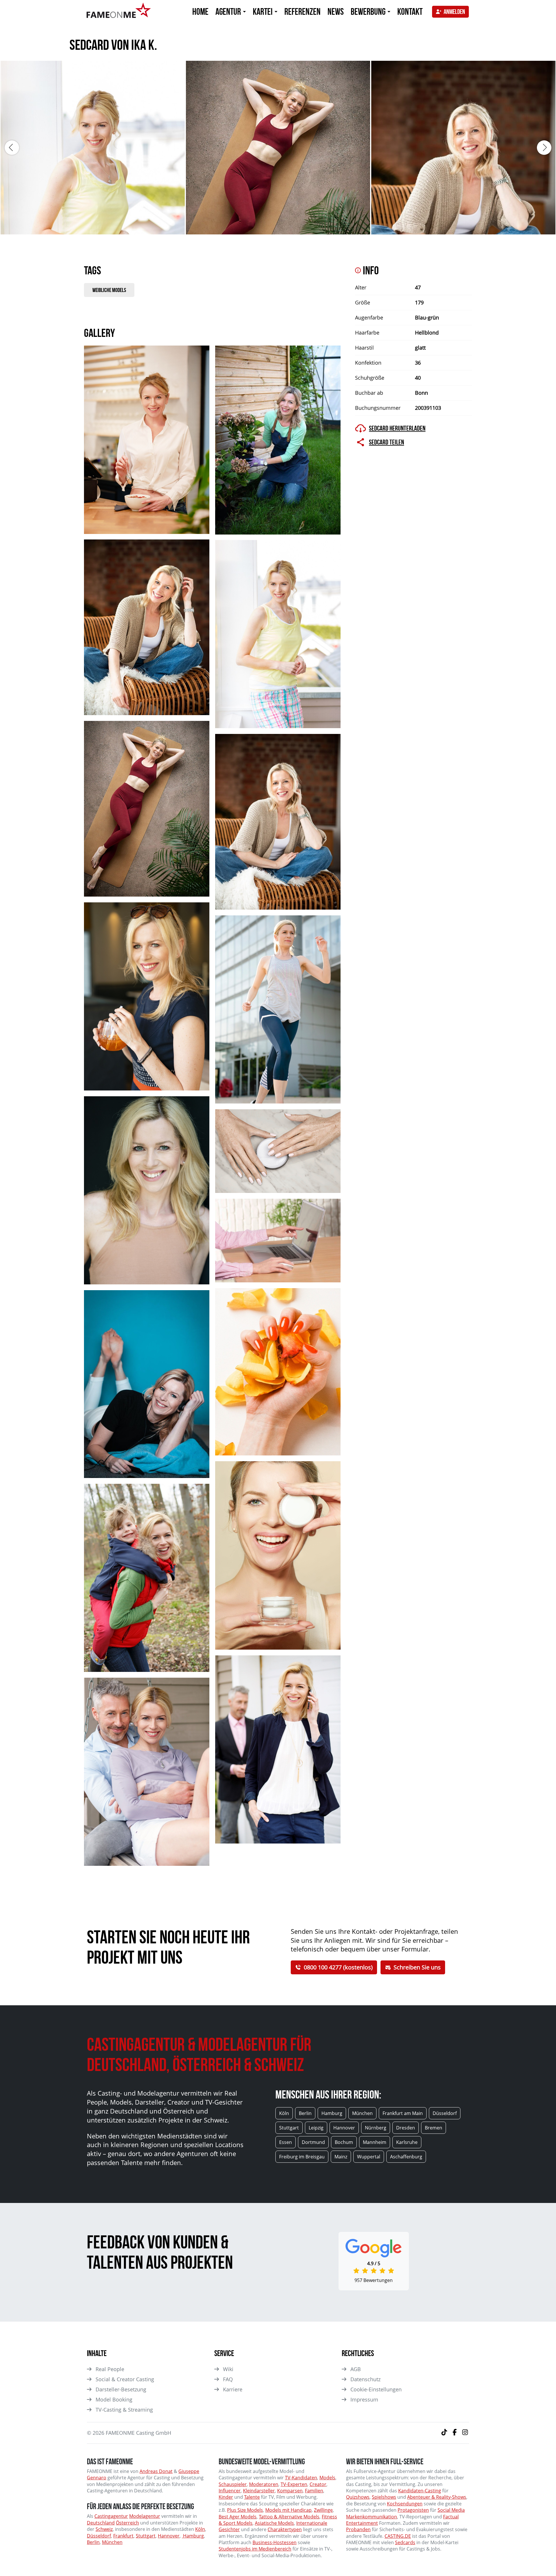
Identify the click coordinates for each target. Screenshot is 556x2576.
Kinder (226, 2497)
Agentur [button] (229, 11)
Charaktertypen (285, 2529)
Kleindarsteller (259, 2491)
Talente (252, 2497)
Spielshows (384, 2497)
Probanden (358, 2529)
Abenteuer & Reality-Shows (437, 2497)
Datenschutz (365, 2379)
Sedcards (405, 2542)
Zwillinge (323, 2510)
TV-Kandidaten (301, 2478)
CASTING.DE (398, 2536)
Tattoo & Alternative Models (289, 2517)
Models (327, 2478)
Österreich (127, 2523)
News (336, 11)
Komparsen (290, 2491)
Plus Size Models (245, 2510)
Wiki (228, 2369)
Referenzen (302, 11)
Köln (200, 2529)
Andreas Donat (156, 2471)
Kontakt (410, 11)
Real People (110, 2369)
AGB (356, 2369)
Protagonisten (413, 2510)
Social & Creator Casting (125, 2379)
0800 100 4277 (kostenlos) (338, 1967)
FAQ (228, 2379)
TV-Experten (294, 2484)
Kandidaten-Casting (420, 2491)
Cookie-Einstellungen (376, 2389)
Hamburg (193, 2536)
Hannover (169, 2536)
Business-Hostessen (275, 2542)
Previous (12, 148)
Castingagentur (111, 2516)
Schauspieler (233, 2484)
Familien (314, 2491)
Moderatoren (264, 2484)
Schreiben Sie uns (417, 1967)
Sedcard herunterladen (397, 428)
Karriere (233, 2389)
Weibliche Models (109, 290)
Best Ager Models (238, 2517)
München (112, 2542)
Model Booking (114, 2399)
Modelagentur (145, 2516)
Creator (318, 2484)
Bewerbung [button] (369, 11)
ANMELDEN (454, 12)
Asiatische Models (274, 2523)
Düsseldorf (99, 2536)
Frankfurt (123, 2536)
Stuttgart (146, 2536)
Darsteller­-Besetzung (121, 2389)
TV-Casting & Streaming (124, 2410)
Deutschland (101, 2523)
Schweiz (104, 2529)
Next (544, 148)
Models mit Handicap (288, 2510)
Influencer (230, 2491)
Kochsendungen (405, 2504)
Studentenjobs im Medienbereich (255, 2549)
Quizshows (358, 2497)
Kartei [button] (263, 11)
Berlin (93, 2542)
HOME (200, 11)
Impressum (364, 2399)
